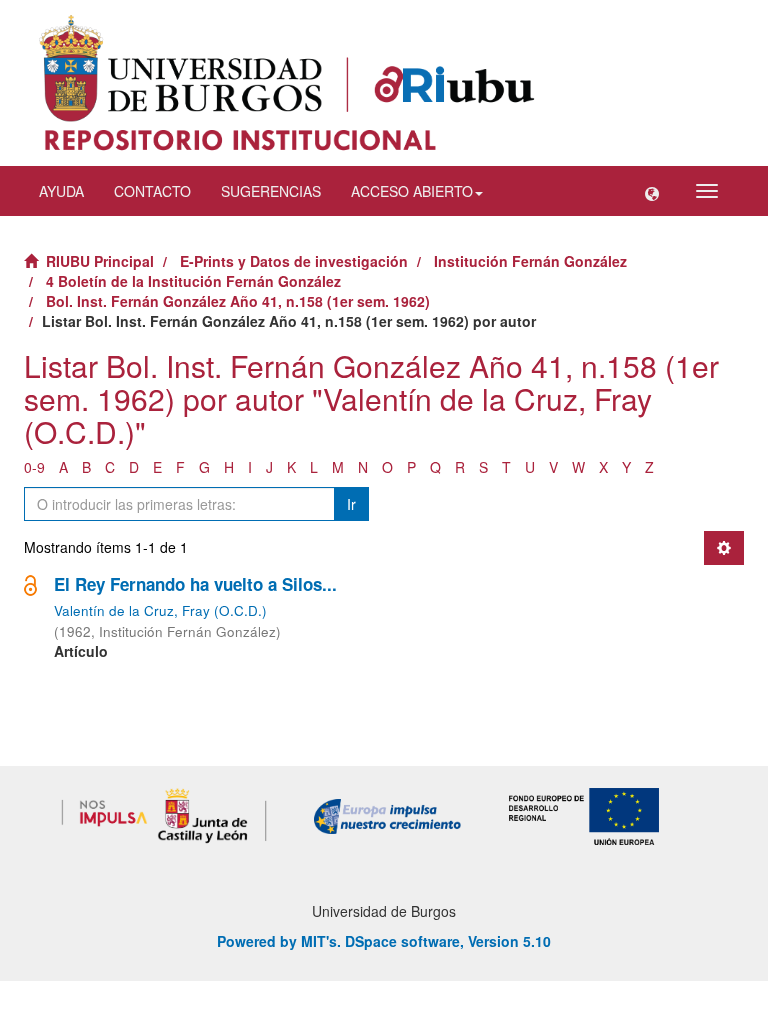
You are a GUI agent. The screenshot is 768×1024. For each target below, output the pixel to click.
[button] (652, 191)
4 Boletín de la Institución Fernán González (193, 281)
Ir (351, 504)
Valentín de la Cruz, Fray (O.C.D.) (160, 610)
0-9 (34, 467)
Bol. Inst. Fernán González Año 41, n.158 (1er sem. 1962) (238, 301)
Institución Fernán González (530, 261)
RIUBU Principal (100, 261)
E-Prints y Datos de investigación (294, 261)
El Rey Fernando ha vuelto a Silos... (195, 584)
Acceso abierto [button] (412, 191)
